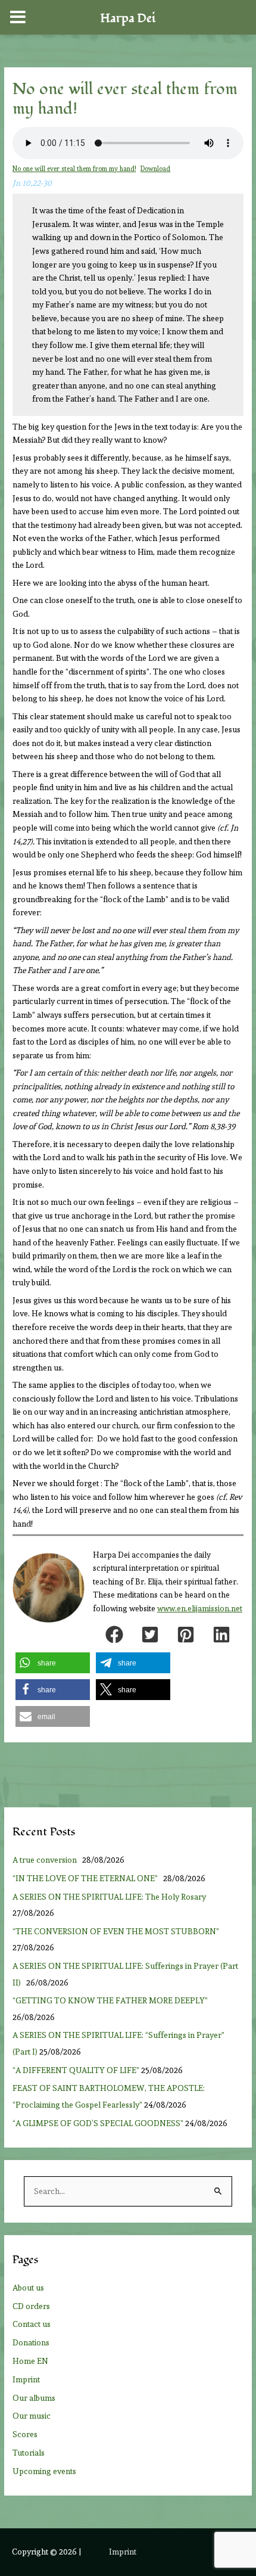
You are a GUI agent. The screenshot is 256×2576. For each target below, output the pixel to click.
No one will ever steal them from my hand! (74, 169)
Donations (31, 2342)
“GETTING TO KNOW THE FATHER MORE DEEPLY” (110, 2000)
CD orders (31, 2306)
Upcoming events (44, 2471)
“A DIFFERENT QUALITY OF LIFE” (76, 2070)
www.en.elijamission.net (200, 1609)
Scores (25, 2434)
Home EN (30, 2361)
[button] (114, 1635)
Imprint (26, 2379)
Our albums (34, 2398)
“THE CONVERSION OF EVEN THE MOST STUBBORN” (116, 1931)
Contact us (32, 2324)
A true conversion (46, 1860)
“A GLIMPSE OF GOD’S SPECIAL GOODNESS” (98, 2123)
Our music (32, 2416)
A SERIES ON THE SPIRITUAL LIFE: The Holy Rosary (109, 1897)
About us (28, 2288)
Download (155, 169)
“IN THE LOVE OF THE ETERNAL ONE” (87, 1878)
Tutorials (29, 2453)
